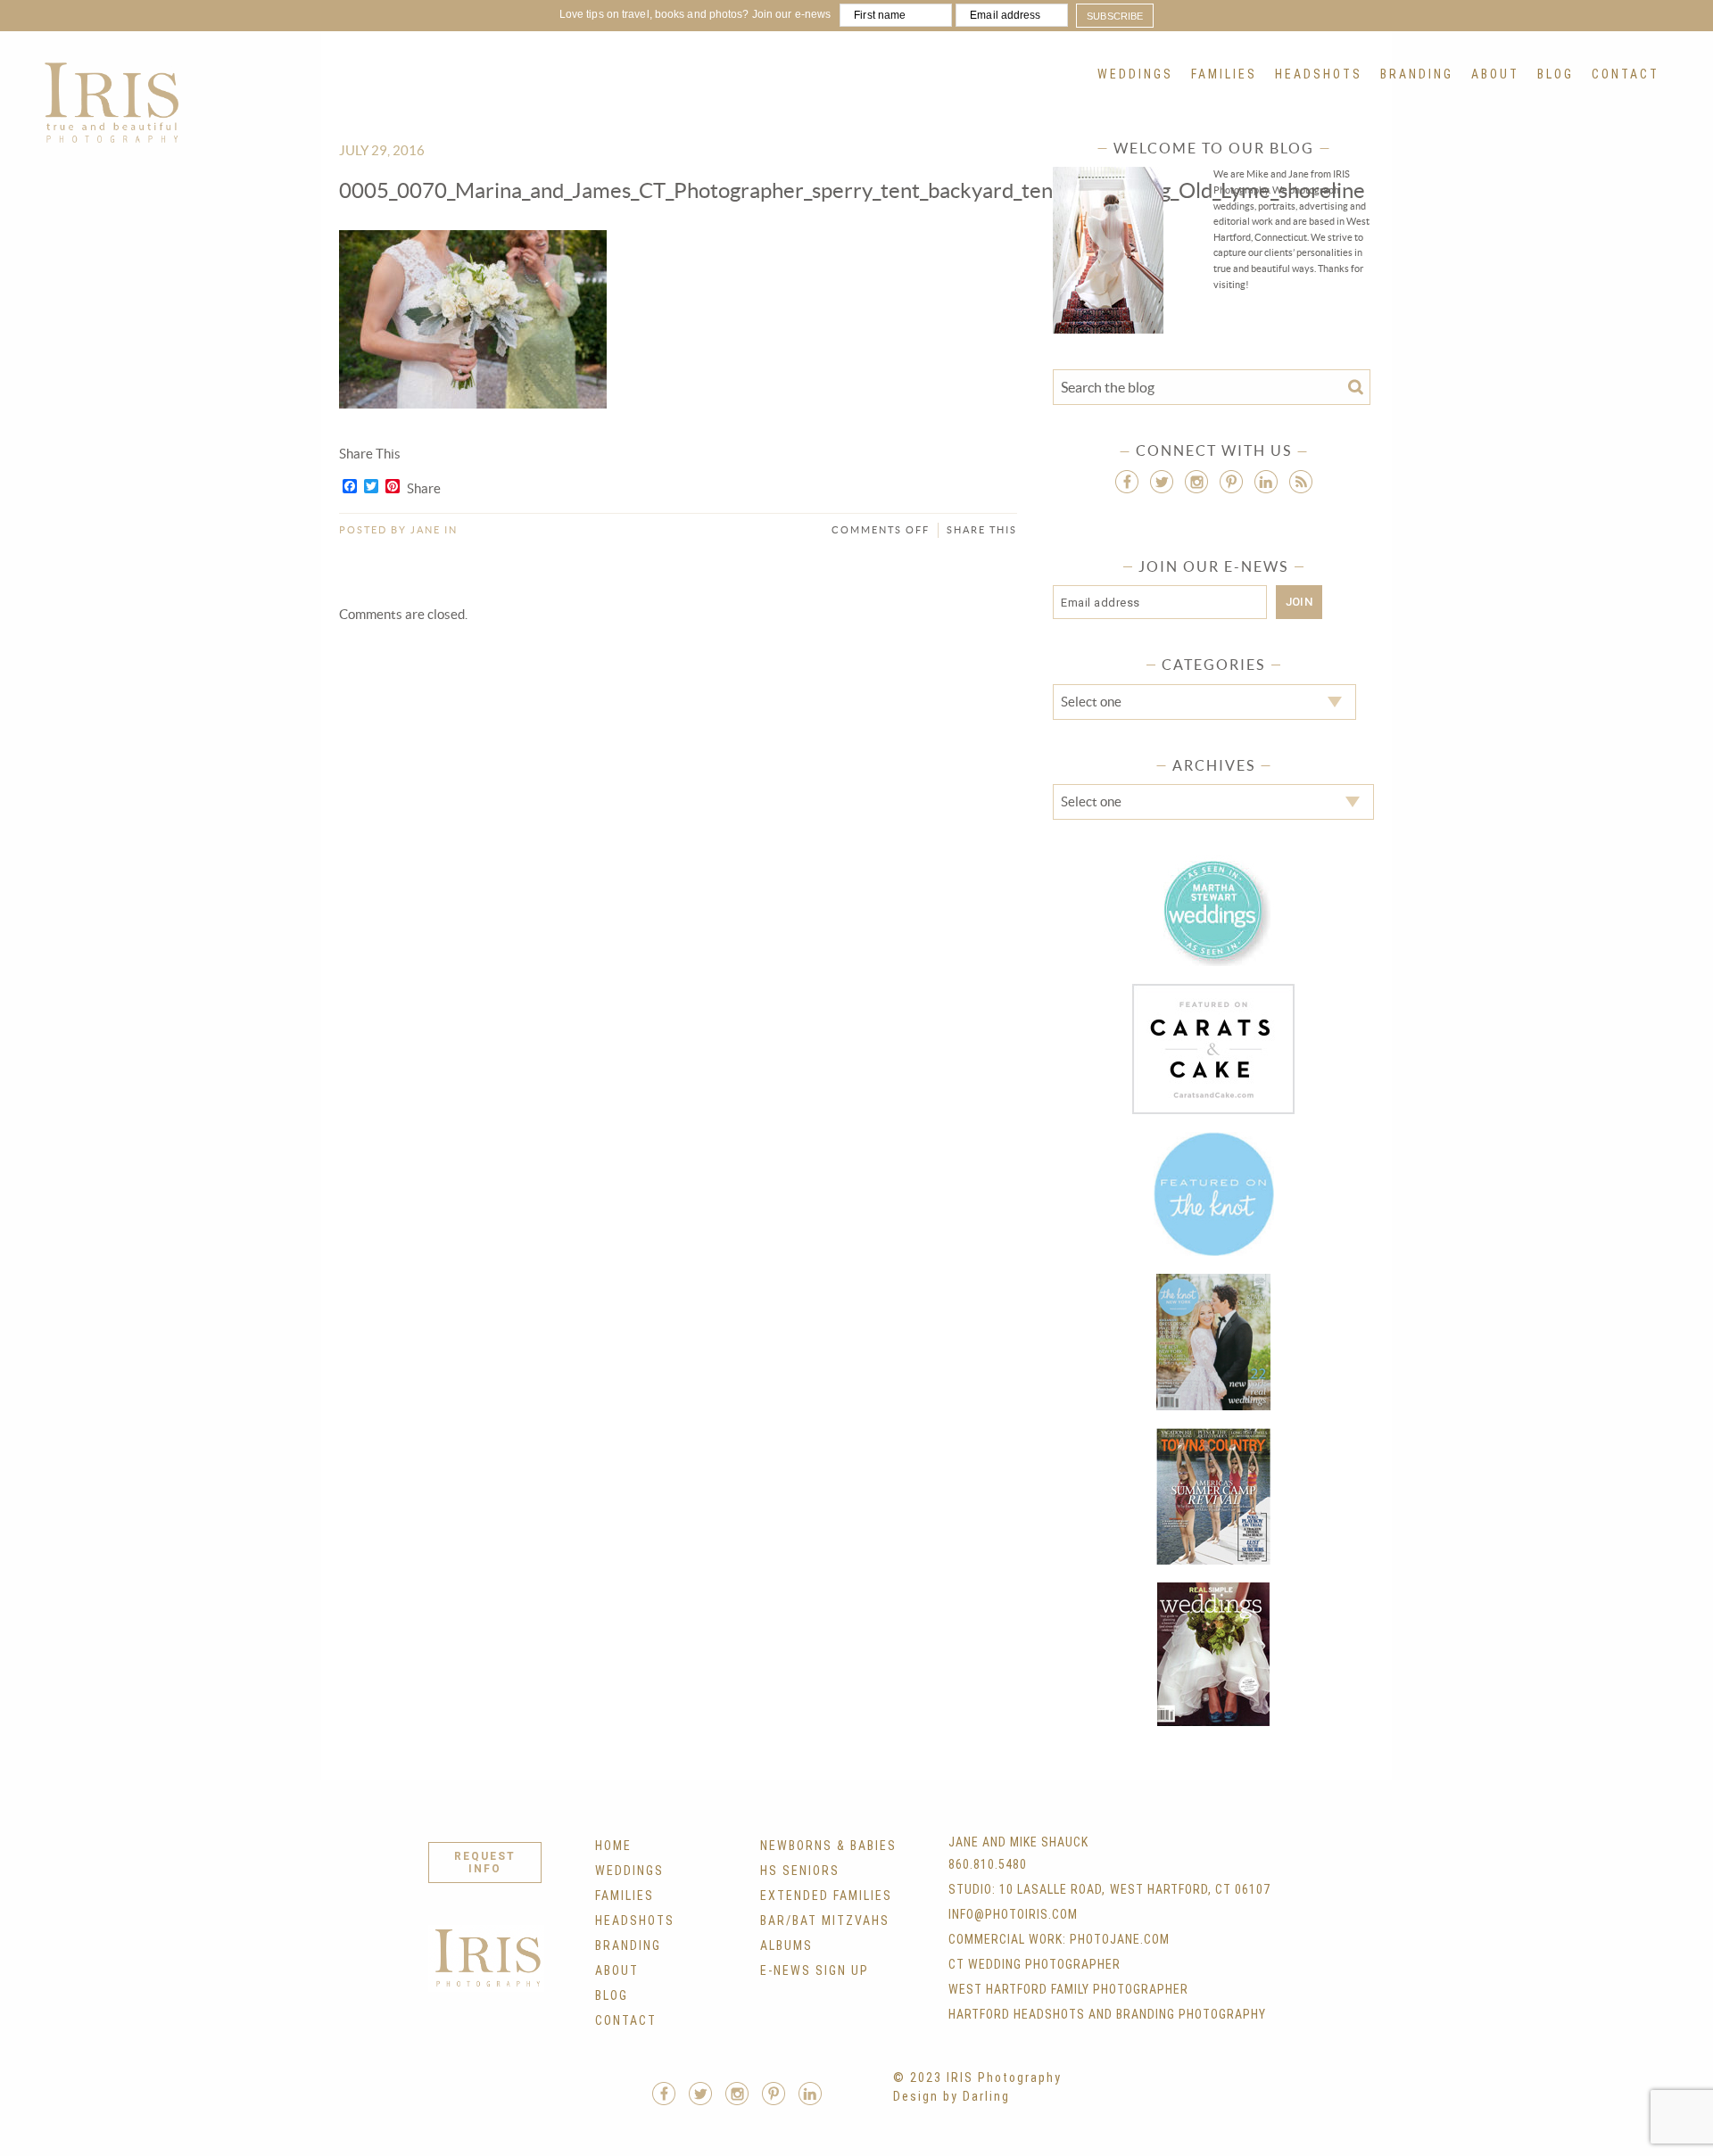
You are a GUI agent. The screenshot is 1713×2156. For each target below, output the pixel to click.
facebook (1127, 482)
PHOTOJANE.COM (1120, 1939)
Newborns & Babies (828, 1846)
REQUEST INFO (485, 1863)
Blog (1556, 74)
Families (1224, 74)
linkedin (1266, 482)
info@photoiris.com (1013, 1914)
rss (1301, 482)
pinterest (1231, 482)
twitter (1162, 482)
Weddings (1135, 74)
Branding (1417, 74)
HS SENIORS (800, 1871)
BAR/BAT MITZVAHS (825, 1921)
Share (424, 489)
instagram (1196, 482)
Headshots (1319, 74)
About (1495, 74)
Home (613, 1846)
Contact (1626, 74)
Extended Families (826, 1896)
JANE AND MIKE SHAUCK (1018, 1842)
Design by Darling (952, 2096)
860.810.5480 (988, 1864)
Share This (982, 530)
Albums (786, 1945)
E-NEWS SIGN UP (815, 1970)
